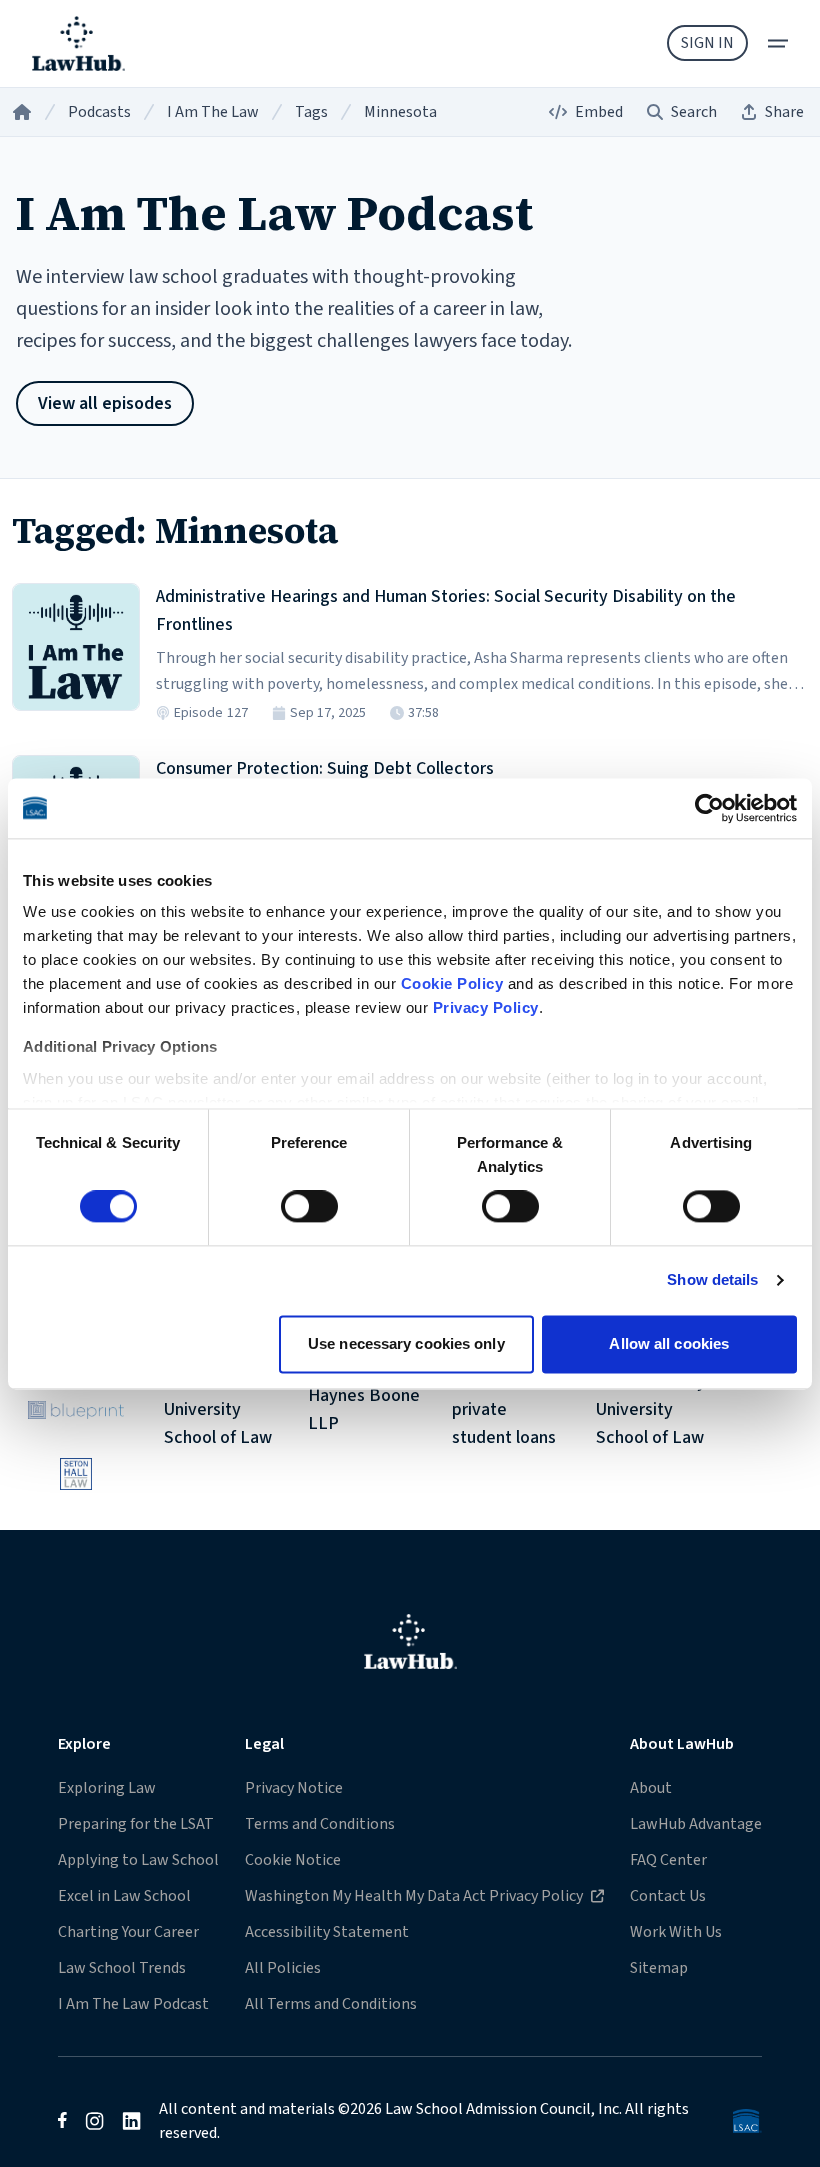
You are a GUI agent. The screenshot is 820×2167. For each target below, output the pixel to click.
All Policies (283, 1968)
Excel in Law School (124, 1896)
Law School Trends (122, 1968)
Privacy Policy (486, 1007)
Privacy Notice (294, 1788)
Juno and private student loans (504, 1410)
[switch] (309, 1207)
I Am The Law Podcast (133, 2004)
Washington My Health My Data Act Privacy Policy (413, 1895)
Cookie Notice (293, 1860)
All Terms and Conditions (331, 2004)
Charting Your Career (128, 1932)
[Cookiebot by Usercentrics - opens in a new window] (709, 808)
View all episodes (105, 403)
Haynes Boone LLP (364, 1410)
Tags (311, 112)
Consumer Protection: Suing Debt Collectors (325, 768)
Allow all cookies (669, 1343)
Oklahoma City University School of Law (651, 1410)
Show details (712, 1280)
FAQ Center (668, 1860)
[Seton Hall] (76, 1474)
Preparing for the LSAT (136, 1824)
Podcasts (99, 112)
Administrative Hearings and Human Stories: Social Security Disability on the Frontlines (446, 610)
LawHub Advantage (696, 1824)
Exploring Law (107, 1788)
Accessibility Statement (327, 1932)
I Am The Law (213, 112)
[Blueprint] (76, 1410)
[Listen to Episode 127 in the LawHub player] (76, 647)
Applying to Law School (138, 1860)
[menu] (778, 43)
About (651, 1788)
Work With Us (676, 1932)
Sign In (707, 43)
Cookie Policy (452, 983)
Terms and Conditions (320, 1824)
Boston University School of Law (218, 1410)
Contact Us (668, 1896)
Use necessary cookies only (406, 1343)
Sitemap (659, 1968)
